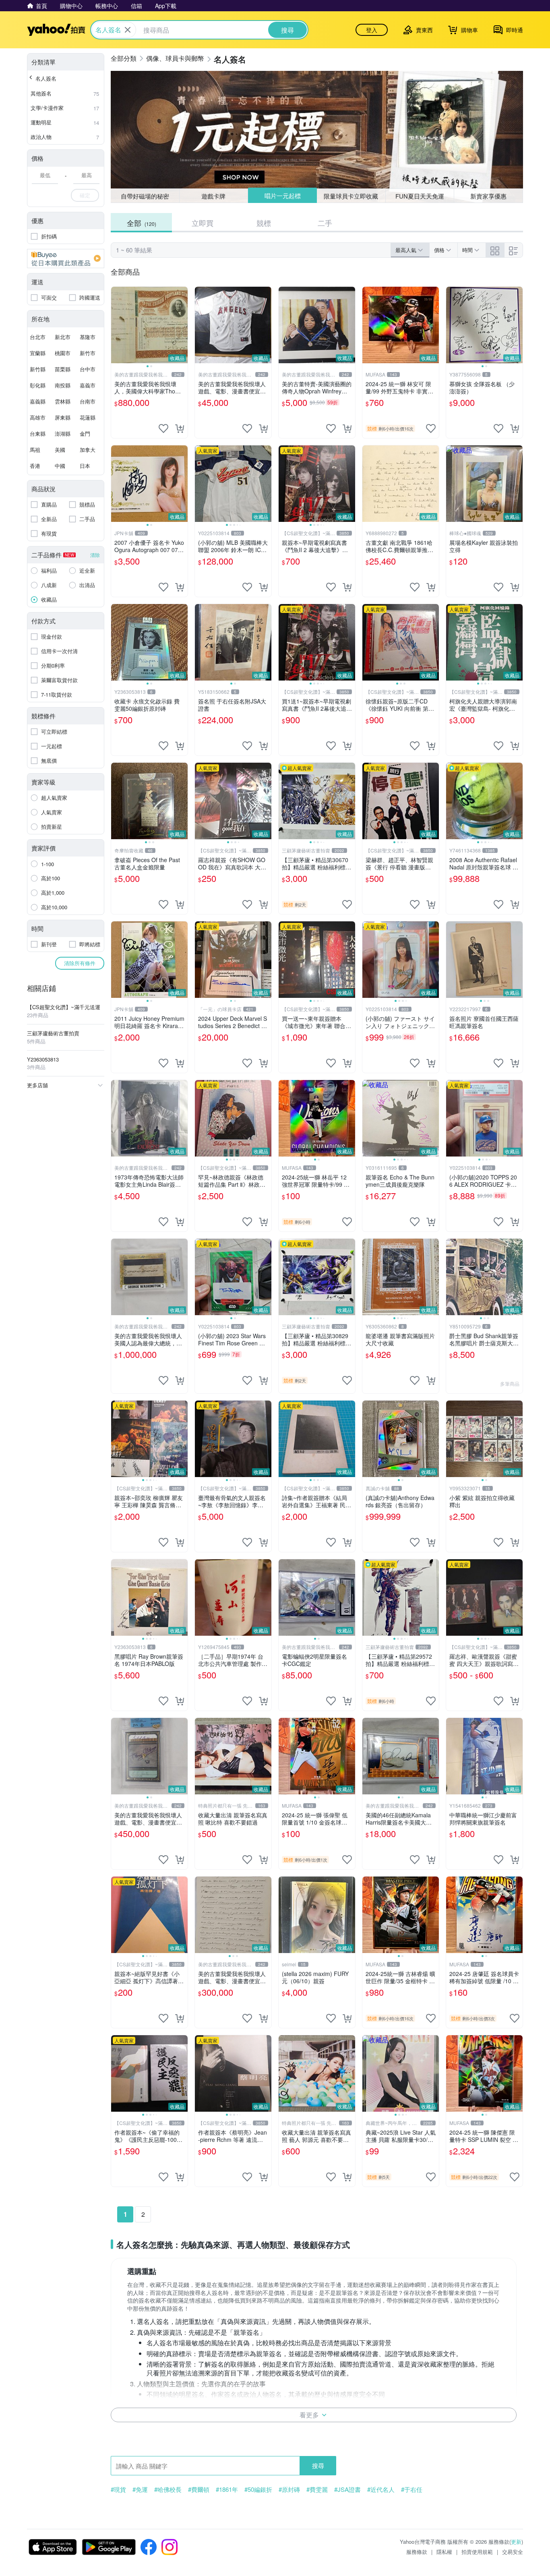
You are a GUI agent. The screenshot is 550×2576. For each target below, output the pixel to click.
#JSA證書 (347, 2489)
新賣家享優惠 (488, 196)
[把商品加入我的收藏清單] (163, 428)
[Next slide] (182, 325)
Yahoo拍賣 (56, 30)
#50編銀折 (258, 2489)
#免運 (140, 2489)
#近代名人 (381, 2489)
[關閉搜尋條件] (128, 30)
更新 (516, 2542)
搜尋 (318, 2465)
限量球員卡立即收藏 (351, 196)
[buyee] (66, 259)
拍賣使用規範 (477, 2552)
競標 (264, 223)
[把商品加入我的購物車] (180, 428)
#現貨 (118, 2489)
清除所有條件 (80, 963)
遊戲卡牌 (213, 196)
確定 (85, 195)
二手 (325, 223)
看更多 (309, 2415)
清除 (95, 555)
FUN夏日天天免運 (420, 196)
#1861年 (227, 2489)
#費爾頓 (199, 2489)
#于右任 (412, 2489)
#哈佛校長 (168, 2489)
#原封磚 (289, 2489)
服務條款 (417, 2552)
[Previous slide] (116, 325)
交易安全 (513, 2552)
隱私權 (444, 2552)
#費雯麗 (317, 2489)
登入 (372, 30)
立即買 (203, 223)
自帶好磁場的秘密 (145, 196)
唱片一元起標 (282, 196)
